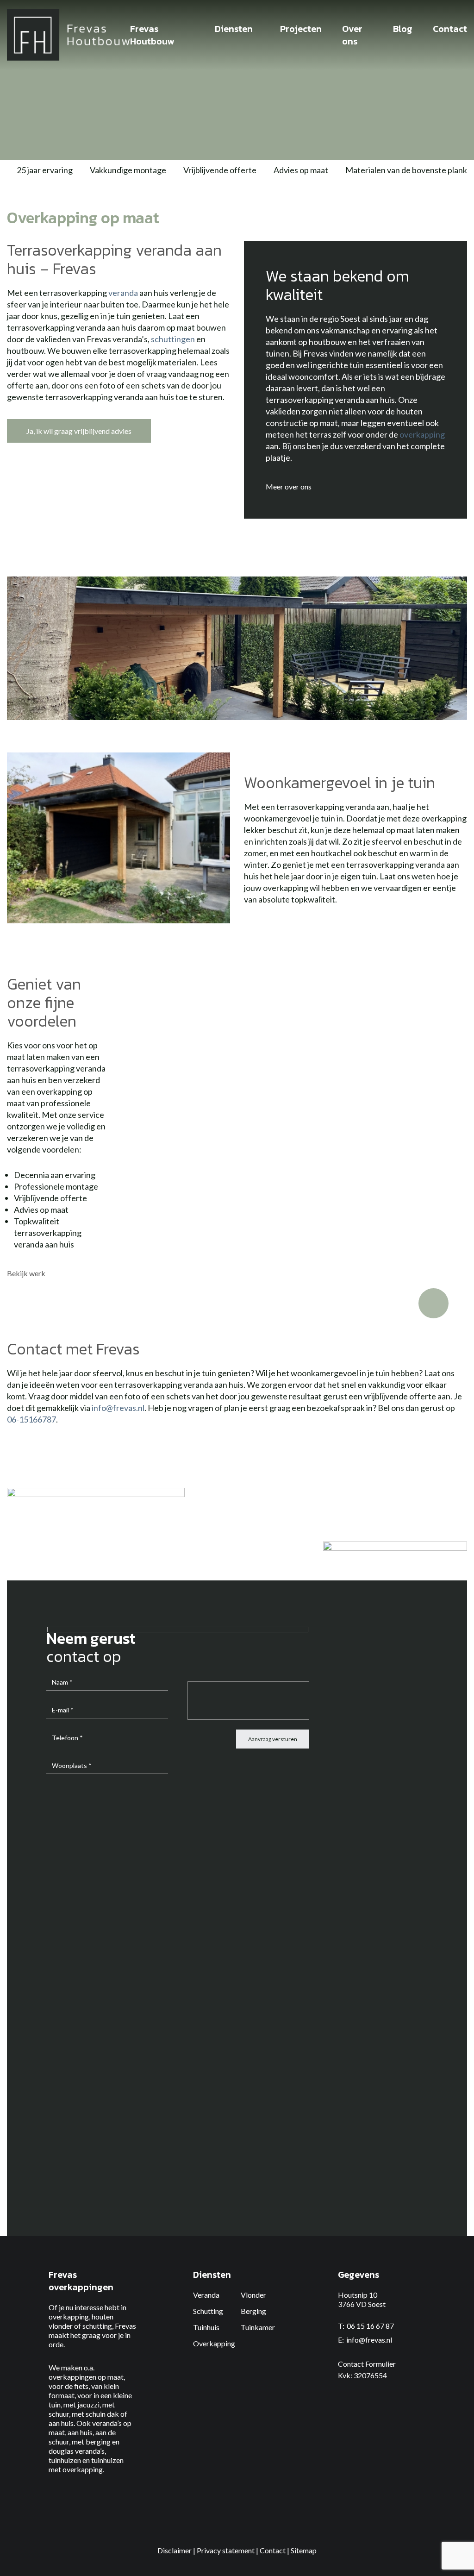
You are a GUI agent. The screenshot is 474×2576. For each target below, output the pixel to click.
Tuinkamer (258, 2327)
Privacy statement (226, 2550)
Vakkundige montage (128, 170)
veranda (123, 293)
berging (98, 2441)
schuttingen (173, 339)
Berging (253, 2311)
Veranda (206, 2295)
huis (86, 2432)
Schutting (208, 2311)
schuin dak (102, 2414)
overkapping (422, 434)
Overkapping (214, 2343)
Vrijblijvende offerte (220, 170)
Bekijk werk (27, 1273)
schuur (59, 2414)
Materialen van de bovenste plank (406, 170)
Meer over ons (289, 486)
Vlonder (253, 2295)
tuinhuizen (65, 2460)
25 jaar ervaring (45, 170)
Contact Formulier (367, 2364)
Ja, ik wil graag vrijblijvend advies (79, 431)
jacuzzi (88, 2404)
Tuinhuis (206, 2327)
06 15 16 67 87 (370, 2326)
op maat (111, 2377)
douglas (61, 2451)
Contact (273, 2550)
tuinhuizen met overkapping (86, 2465)
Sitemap (304, 2550)
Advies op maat (301, 170)
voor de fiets (69, 2386)
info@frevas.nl (118, 1408)
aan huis (61, 2423)
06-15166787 (31, 1419)
